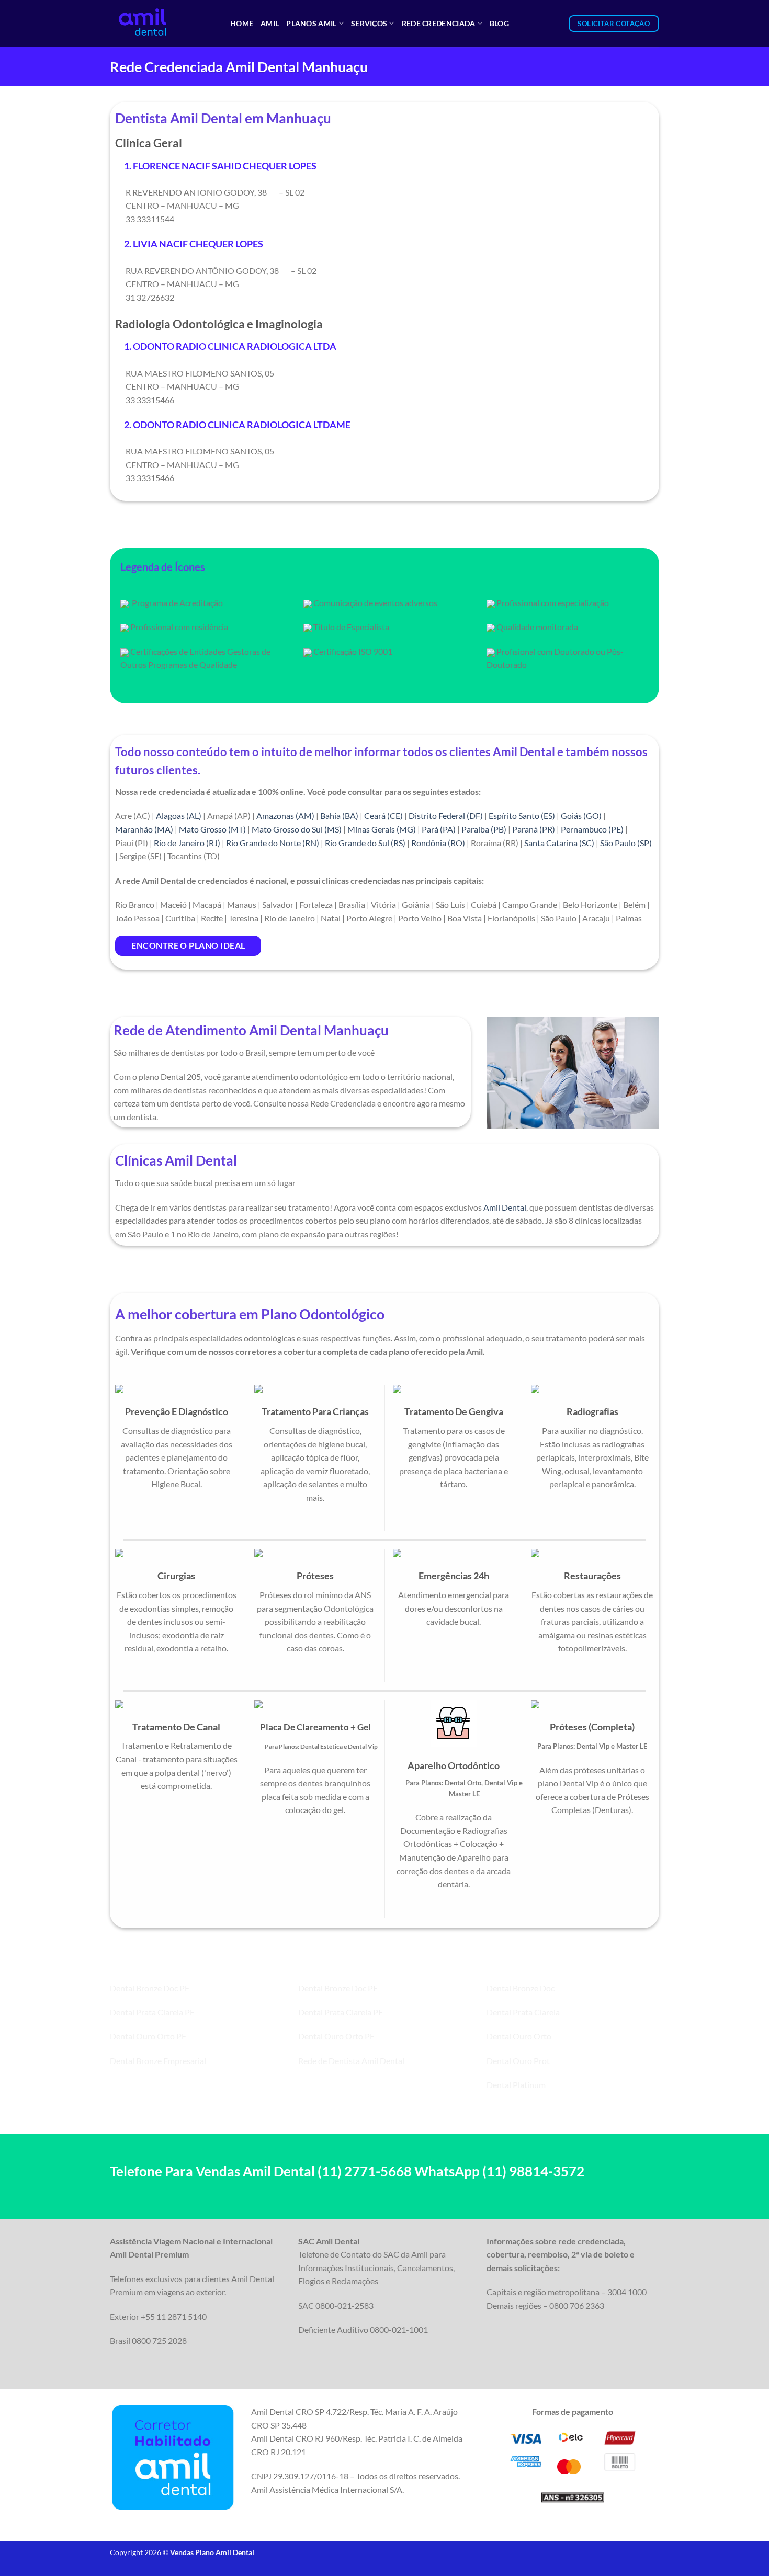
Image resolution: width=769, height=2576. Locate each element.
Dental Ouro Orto (519, 2036)
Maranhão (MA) (144, 829)
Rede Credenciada (439, 23)
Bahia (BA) (339, 816)
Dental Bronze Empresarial (158, 2061)
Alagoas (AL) (179, 816)
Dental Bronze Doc (521, 1988)
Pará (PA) (439, 829)
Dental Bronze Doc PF (150, 1988)
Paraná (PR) (534, 829)
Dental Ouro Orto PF (148, 2036)
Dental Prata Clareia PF (152, 2012)
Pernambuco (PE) (592, 829)
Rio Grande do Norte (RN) (273, 843)
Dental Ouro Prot (518, 2061)
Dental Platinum (516, 2085)
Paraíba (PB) (484, 829)
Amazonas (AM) (285, 816)
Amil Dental (505, 1207)
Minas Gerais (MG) (382, 829)
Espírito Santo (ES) (522, 816)
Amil (270, 23)
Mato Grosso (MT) (212, 829)
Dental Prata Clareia (523, 2012)
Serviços (369, 23)
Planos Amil (311, 23)
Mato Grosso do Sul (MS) (297, 829)
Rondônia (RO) (438, 843)
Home (242, 23)
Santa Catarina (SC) (559, 843)
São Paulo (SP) (626, 843)
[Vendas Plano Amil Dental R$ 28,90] (162, 24)
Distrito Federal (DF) (446, 816)
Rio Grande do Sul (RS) (365, 843)
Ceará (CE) (383, 816)
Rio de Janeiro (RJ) (187, 843)
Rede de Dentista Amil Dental (351, 2061)
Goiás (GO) (581, 816)
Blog (499, 23)
